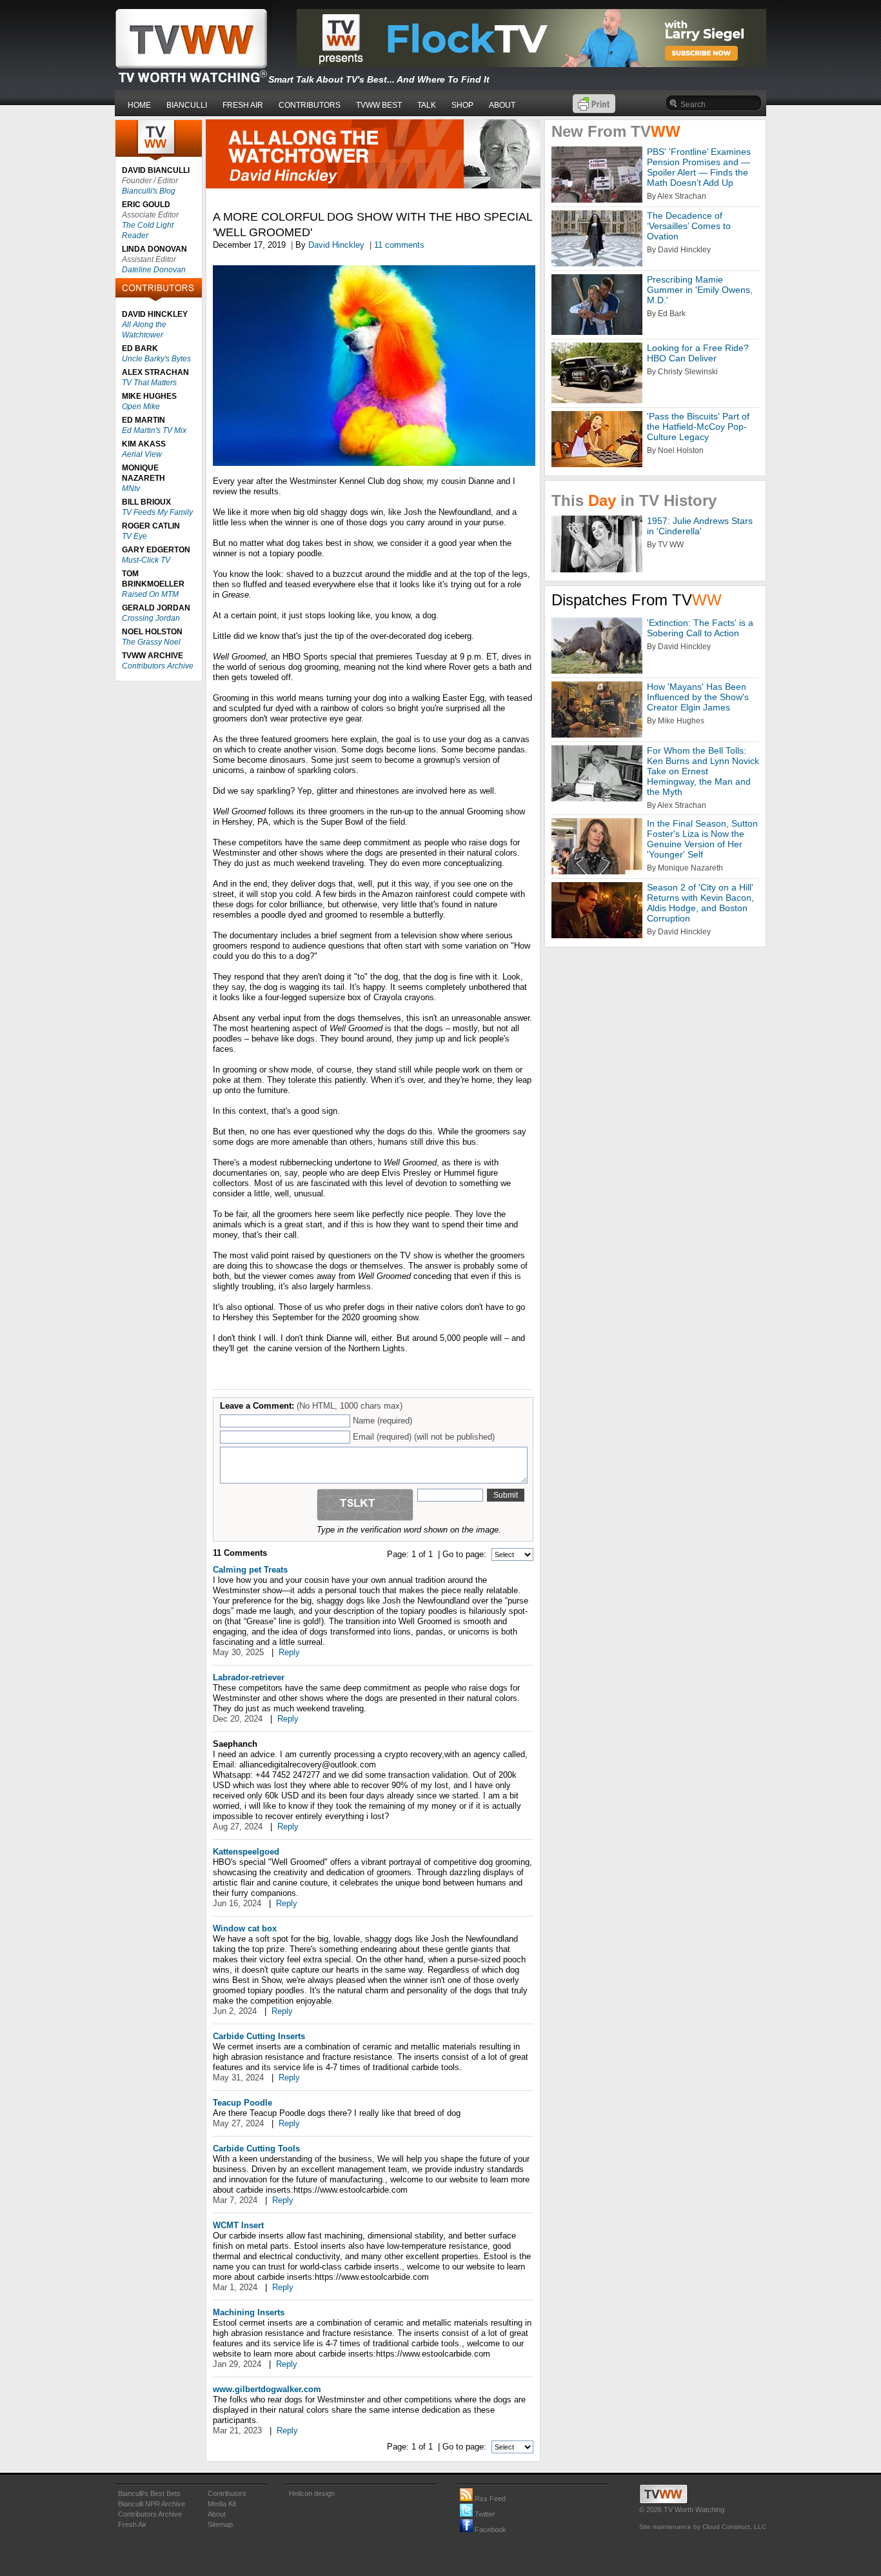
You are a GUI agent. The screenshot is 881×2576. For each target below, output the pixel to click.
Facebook (490, 2530)
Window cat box (245, 1928)
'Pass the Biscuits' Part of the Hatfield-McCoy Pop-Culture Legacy (698, 427)
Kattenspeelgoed (246, 1852)
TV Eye (134, 536)
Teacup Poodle (243, 2103)
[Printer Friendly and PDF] (594, 110)
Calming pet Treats (250, 1570)
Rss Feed (489, 2499)
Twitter (484, 2514)
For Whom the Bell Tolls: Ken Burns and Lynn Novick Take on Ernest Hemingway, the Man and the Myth (703, 771)
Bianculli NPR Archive (152, 2504)
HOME (139, 105)
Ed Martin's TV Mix (154, 430)
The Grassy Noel (151, 642)
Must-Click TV (146, 560)
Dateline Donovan (154, 270)
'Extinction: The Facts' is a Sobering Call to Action (700, 628)
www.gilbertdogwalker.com (267, 2389)
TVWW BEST (379, 105)
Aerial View (142, 454)
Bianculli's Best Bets (149, 2493)
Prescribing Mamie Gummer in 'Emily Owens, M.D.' (700, 290)
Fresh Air (132, 2524)
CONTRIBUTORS (310, 105)
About (217, 2514)
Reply (289, 1652)
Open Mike (141, 407)
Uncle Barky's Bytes (156, 359)
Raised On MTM (150, 594)
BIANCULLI (187, 105)
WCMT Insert (238, 2225)
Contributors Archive (158, 666)
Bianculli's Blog (149, 191)
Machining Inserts (249, 2312)
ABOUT (502, 105)
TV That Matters (149, 383)
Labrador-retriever (249, 1677)
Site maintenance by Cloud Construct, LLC (703, 2527)
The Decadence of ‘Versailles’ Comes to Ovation (689, 226)
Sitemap (220, 2524)
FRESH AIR (243, 105)
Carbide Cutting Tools (256, 2148)
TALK (427, 105)
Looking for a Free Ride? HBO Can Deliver (698, 353)
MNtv (131, 488)
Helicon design (312, 2493)
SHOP (462, 105)
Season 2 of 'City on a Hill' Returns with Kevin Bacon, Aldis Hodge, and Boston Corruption (700, 903)
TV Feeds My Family (157, 512)
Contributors (227, 2493)
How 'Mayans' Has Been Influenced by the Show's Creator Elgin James (698, 697)
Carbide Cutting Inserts (259, 2036)
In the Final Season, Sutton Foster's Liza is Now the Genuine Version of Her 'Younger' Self (702, 839)
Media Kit (222, 2504)
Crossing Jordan (151, 618)
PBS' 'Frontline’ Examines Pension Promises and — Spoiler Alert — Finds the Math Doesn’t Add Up (699, 167)
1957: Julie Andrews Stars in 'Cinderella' (700, 526)
